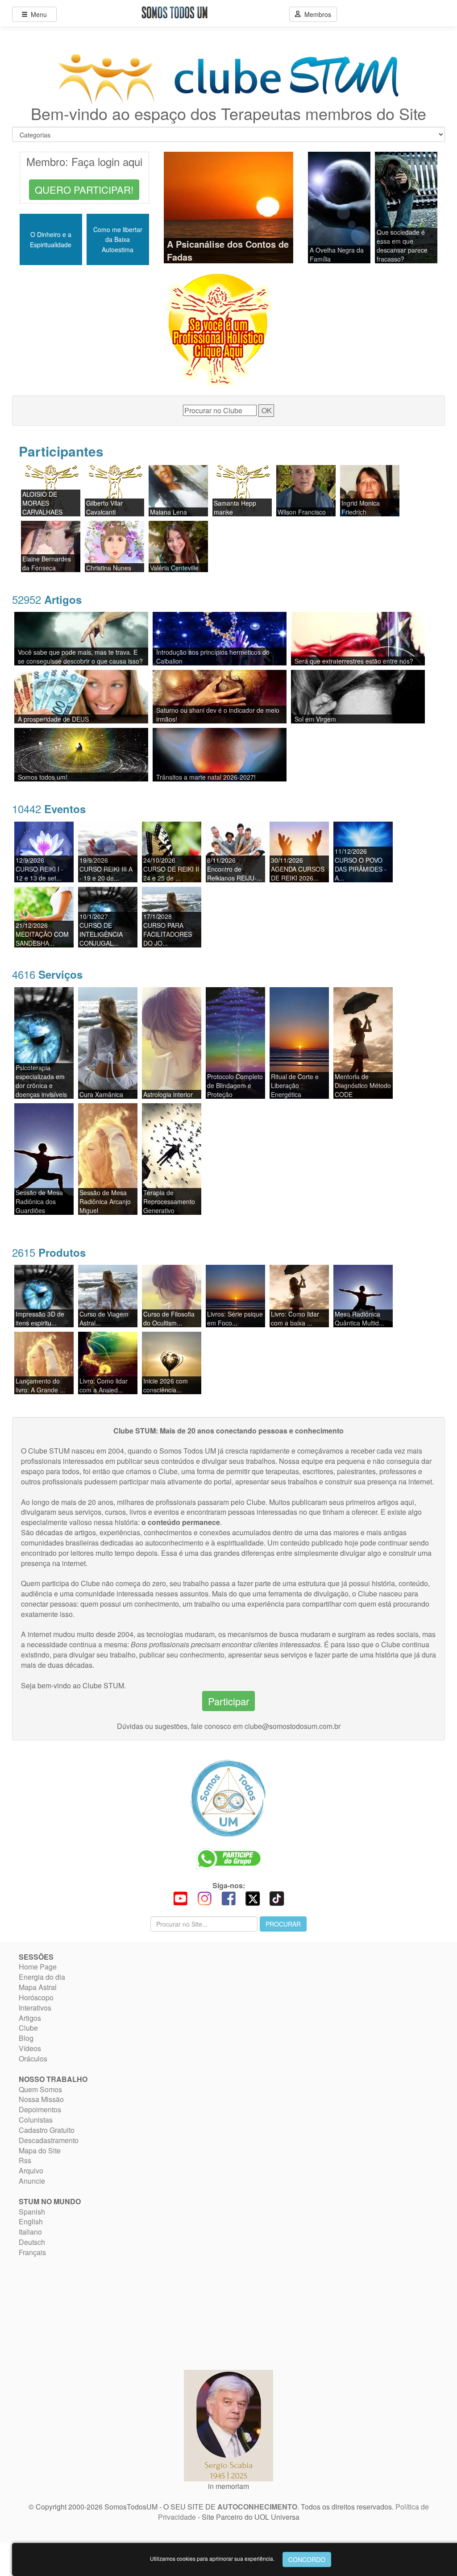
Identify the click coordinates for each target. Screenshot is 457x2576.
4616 (47, 974)
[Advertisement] (75, 2313)
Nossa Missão (41, 2099)
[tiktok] (277, 1897)
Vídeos (30, 2048)
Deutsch (32, 2242)
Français (32, 2252)
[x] (253, 1897)
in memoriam (228, 2486)
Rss (25, 2160)
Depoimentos (40, 2109)
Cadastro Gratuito (47, 2130)
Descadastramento (49, 2140)
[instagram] (204, 1897)
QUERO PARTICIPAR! (84, 189)
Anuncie (32, 2181)
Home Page (38, 1967)
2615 (49, 1252)
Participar (228, 1701)
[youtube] (180, 1897)
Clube (28, 2028)
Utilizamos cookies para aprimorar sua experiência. (212, 2558)
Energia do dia (42, 1977)
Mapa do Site (40, 2150)
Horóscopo (36, 1997)
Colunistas (36, 2120)
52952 (47, 599)
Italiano (30, 2232)
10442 (49, 808)
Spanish (32, 2212)
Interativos (35, 2008)
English (31, 2221)
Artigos (30, 2018)
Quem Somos (40, 2089)
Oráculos (33, 2059)
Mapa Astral (38, 1987)
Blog (26, 2038)
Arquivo (31, 2171)
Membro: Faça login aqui (84, 161)
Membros (316, 14)
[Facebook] (228, 1897)
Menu (37, 14)
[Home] (228, 1798)
